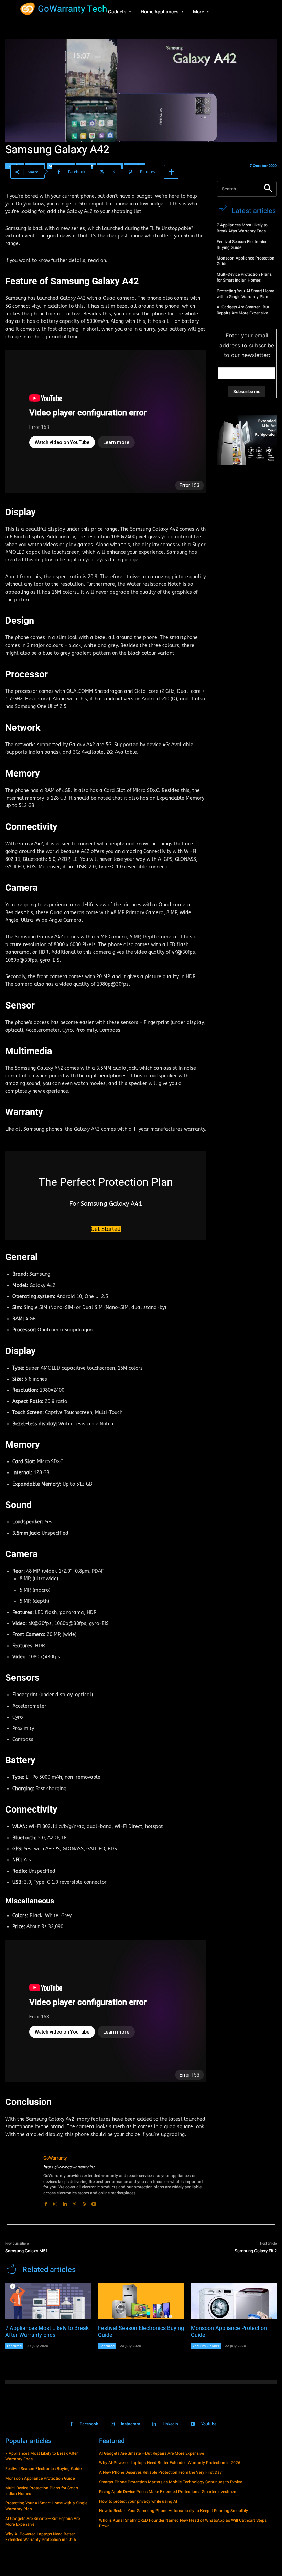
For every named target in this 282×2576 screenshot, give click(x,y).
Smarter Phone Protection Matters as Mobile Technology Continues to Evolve (171, 2482)
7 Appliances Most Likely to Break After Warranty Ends (242, 228)
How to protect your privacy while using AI (138, 2501)
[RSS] (84, 2202)
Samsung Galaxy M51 (26, 2251)
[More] (171, 172)
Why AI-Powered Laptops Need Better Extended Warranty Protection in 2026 (41, 2537)
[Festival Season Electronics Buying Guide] (141, 2301)
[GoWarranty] (22, 2181)
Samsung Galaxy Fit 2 (256, 2251)
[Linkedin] (65, 2202)
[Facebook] (46, 2202)
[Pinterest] (75, 2202)
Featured (14, 2346)
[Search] (268, 189)
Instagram (131, 2424)
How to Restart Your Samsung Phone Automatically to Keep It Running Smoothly (173, 2511)
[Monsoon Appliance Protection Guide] (234, 2301)
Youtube (209, 2424)
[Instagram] (55, 2202)
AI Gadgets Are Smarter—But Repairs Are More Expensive (243, 310)
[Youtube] (94, 2202)
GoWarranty (55, 2158)
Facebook (89, 2424)
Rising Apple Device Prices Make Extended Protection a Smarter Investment (168, 2492)
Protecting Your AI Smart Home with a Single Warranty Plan (245, 294)
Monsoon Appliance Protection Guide (246, 261)
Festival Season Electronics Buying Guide (242, 245)
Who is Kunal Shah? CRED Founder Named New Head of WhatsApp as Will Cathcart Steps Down (183, 2523)
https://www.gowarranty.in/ (69, 2167)
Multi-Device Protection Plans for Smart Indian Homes (244, 277)
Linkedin (170, 2424)
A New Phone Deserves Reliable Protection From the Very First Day (160, 2472)
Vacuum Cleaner (206, 2346)
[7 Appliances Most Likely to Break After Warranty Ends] (48, 2301)
